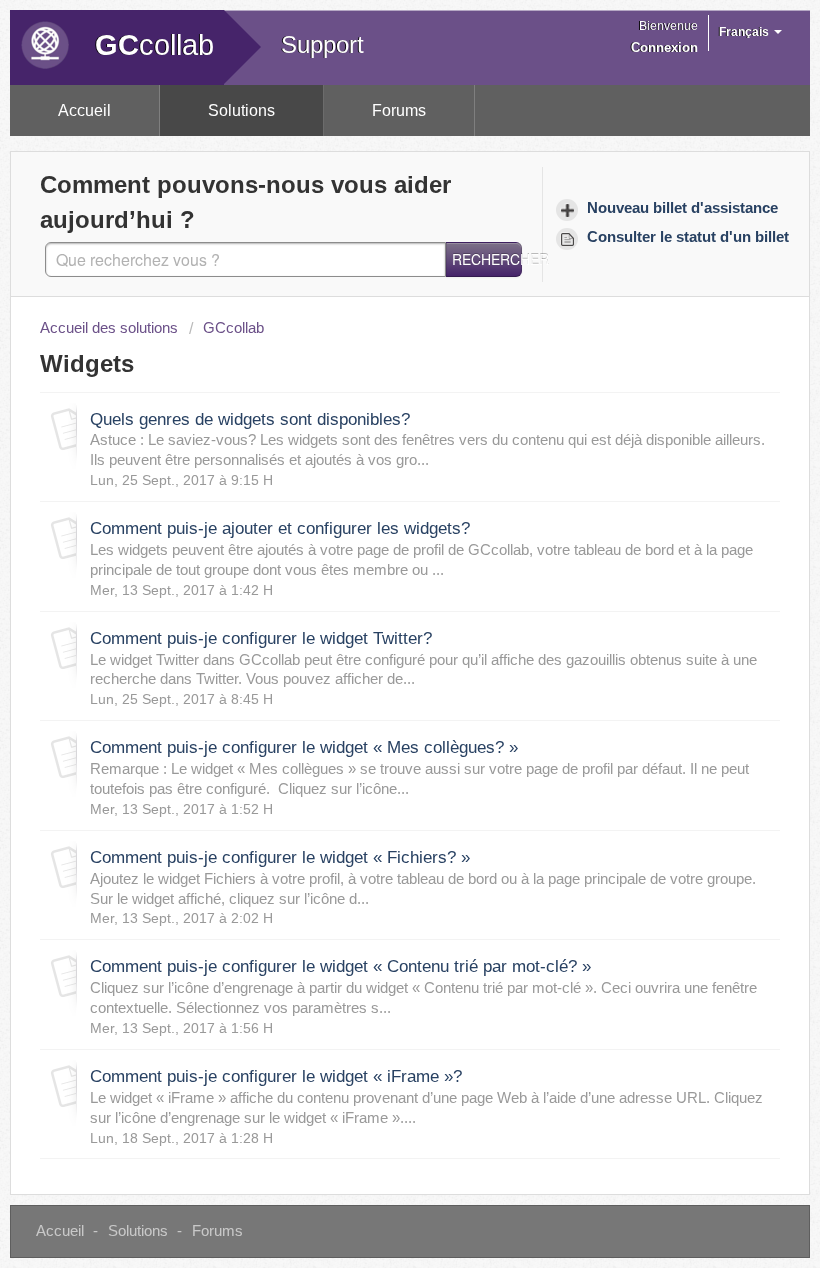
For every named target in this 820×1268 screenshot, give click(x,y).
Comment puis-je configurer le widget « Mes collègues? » (304, 747)
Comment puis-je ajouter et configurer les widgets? (280, 528)
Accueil (84, 110)
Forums (399, 110)
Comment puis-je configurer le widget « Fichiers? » (280, 857)
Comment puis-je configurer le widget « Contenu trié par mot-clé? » (340, 966)
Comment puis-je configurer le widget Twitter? (261, 638)
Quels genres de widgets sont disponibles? (250, 419)
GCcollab (233, 328)
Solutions (241, 110)
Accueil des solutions (111, 328)
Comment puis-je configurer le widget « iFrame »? (276, 1076)
